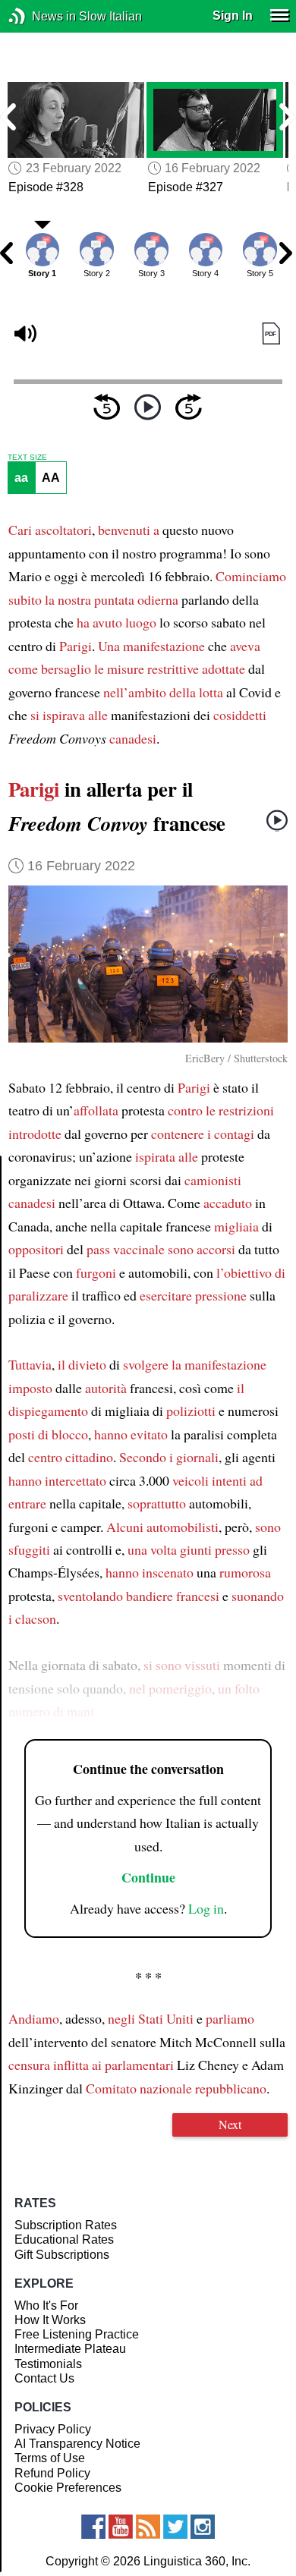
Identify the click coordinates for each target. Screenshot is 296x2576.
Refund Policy (52, 2473)
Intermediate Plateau (70, 2349)
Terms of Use (50, 2458)
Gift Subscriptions (62, 2255)
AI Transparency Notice (77, 2444)
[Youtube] (121, 2527)
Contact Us (44, 2378)
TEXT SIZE (27, 458)
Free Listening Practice (77, 2334)
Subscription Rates (66, 2225)
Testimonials (48, 2364)
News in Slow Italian (40, 16)
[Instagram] (203, 2527)
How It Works (50, 2320)
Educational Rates (64, 2239)
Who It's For (46, 2306)
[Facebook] (93, 2527)
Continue (148, 1877)
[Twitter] (175, 2527)
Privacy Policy (53, 2429)
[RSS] (148, 2527)
